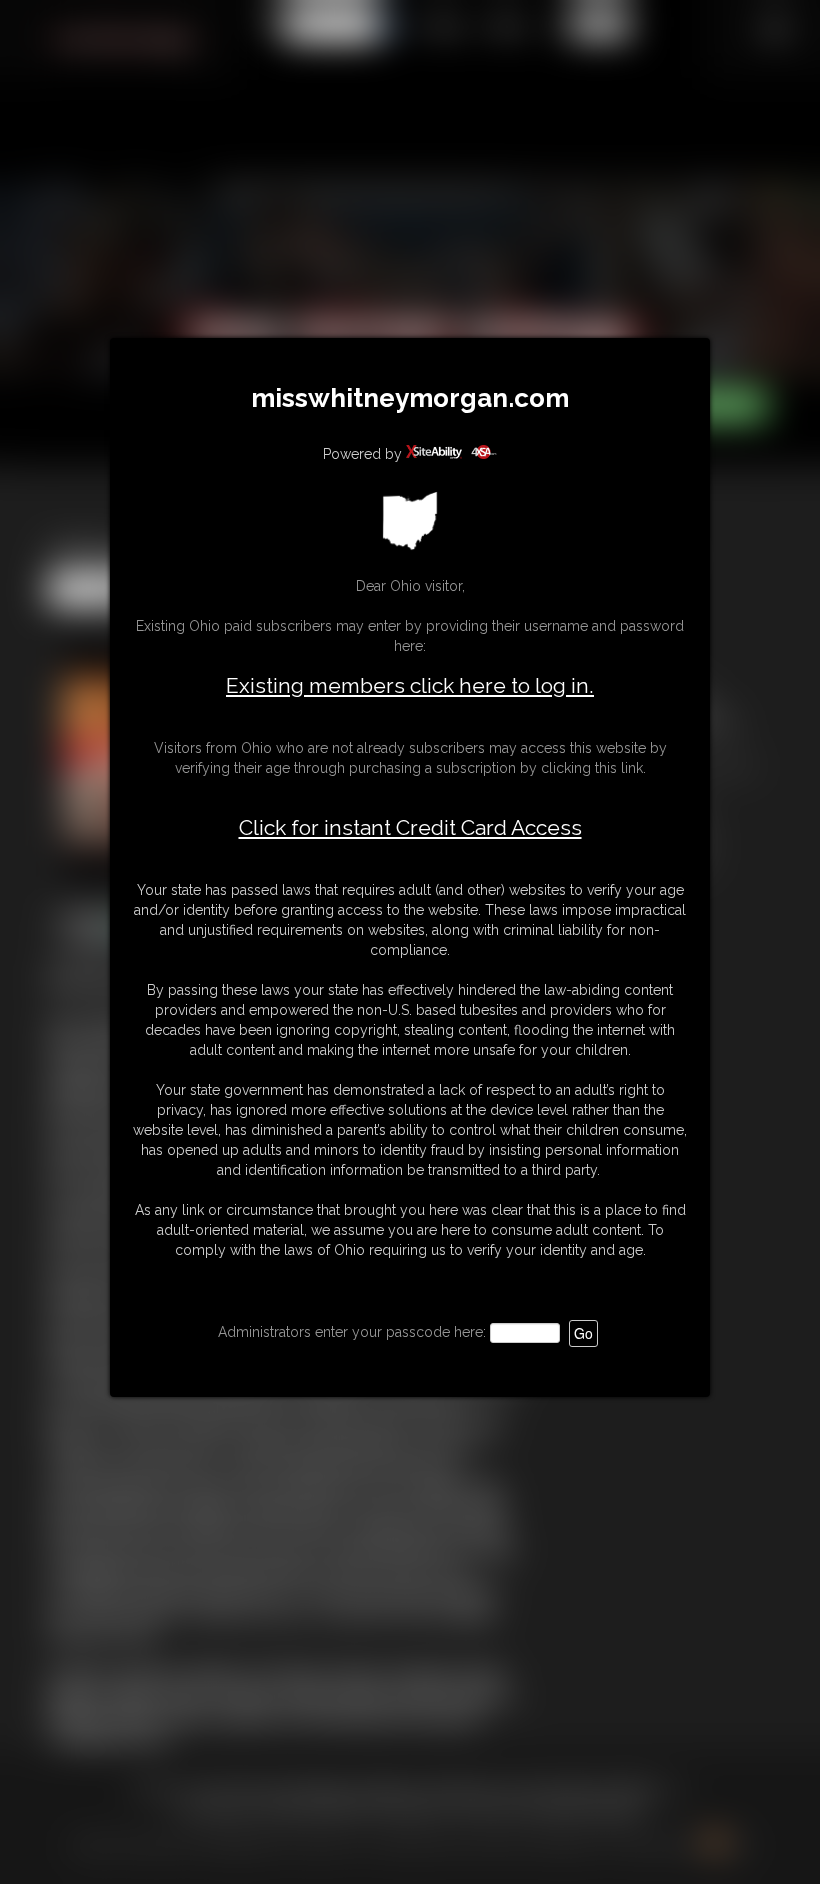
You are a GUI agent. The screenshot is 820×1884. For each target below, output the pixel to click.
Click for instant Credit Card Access (410, 828)
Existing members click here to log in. (410, 685)
